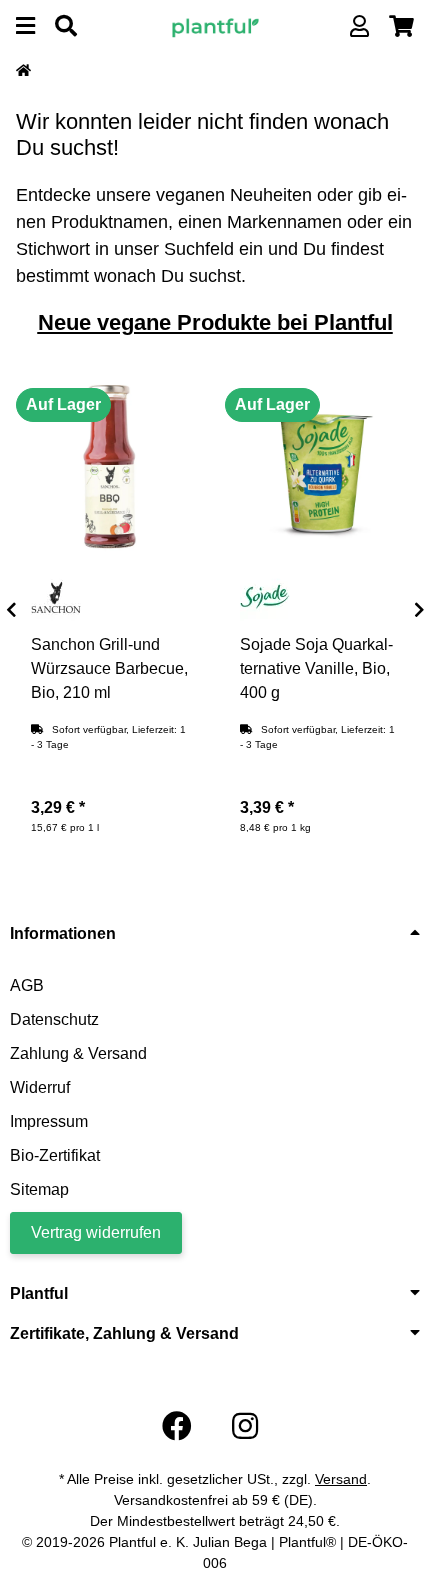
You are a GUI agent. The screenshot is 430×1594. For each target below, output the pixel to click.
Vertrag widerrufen (96, 1232)
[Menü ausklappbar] (25, 26)
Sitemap (39, 1189)
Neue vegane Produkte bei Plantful (215, 322)
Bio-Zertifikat (55, 1155)
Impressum (49, 1121)
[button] (359, 26)
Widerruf (40, 1087)
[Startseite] (23, 71)
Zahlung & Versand (78, 1053)
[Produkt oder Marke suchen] (66, 26)
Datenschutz (54, 1019)
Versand (341, 1479)
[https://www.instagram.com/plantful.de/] (245, 1426)
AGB (27, 985)
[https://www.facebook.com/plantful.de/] (177, 1426)
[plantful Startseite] (215, 25)
